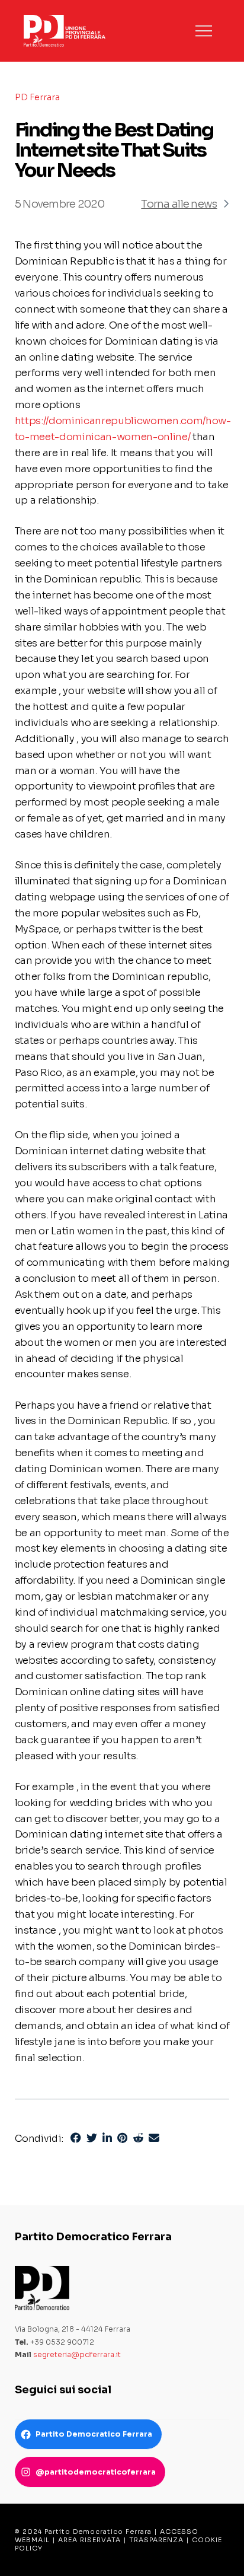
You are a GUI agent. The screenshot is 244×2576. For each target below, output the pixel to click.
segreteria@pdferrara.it (77, 2354)
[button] (204, 31)
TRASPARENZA (156, 2540)
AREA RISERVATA (89, 2540)
